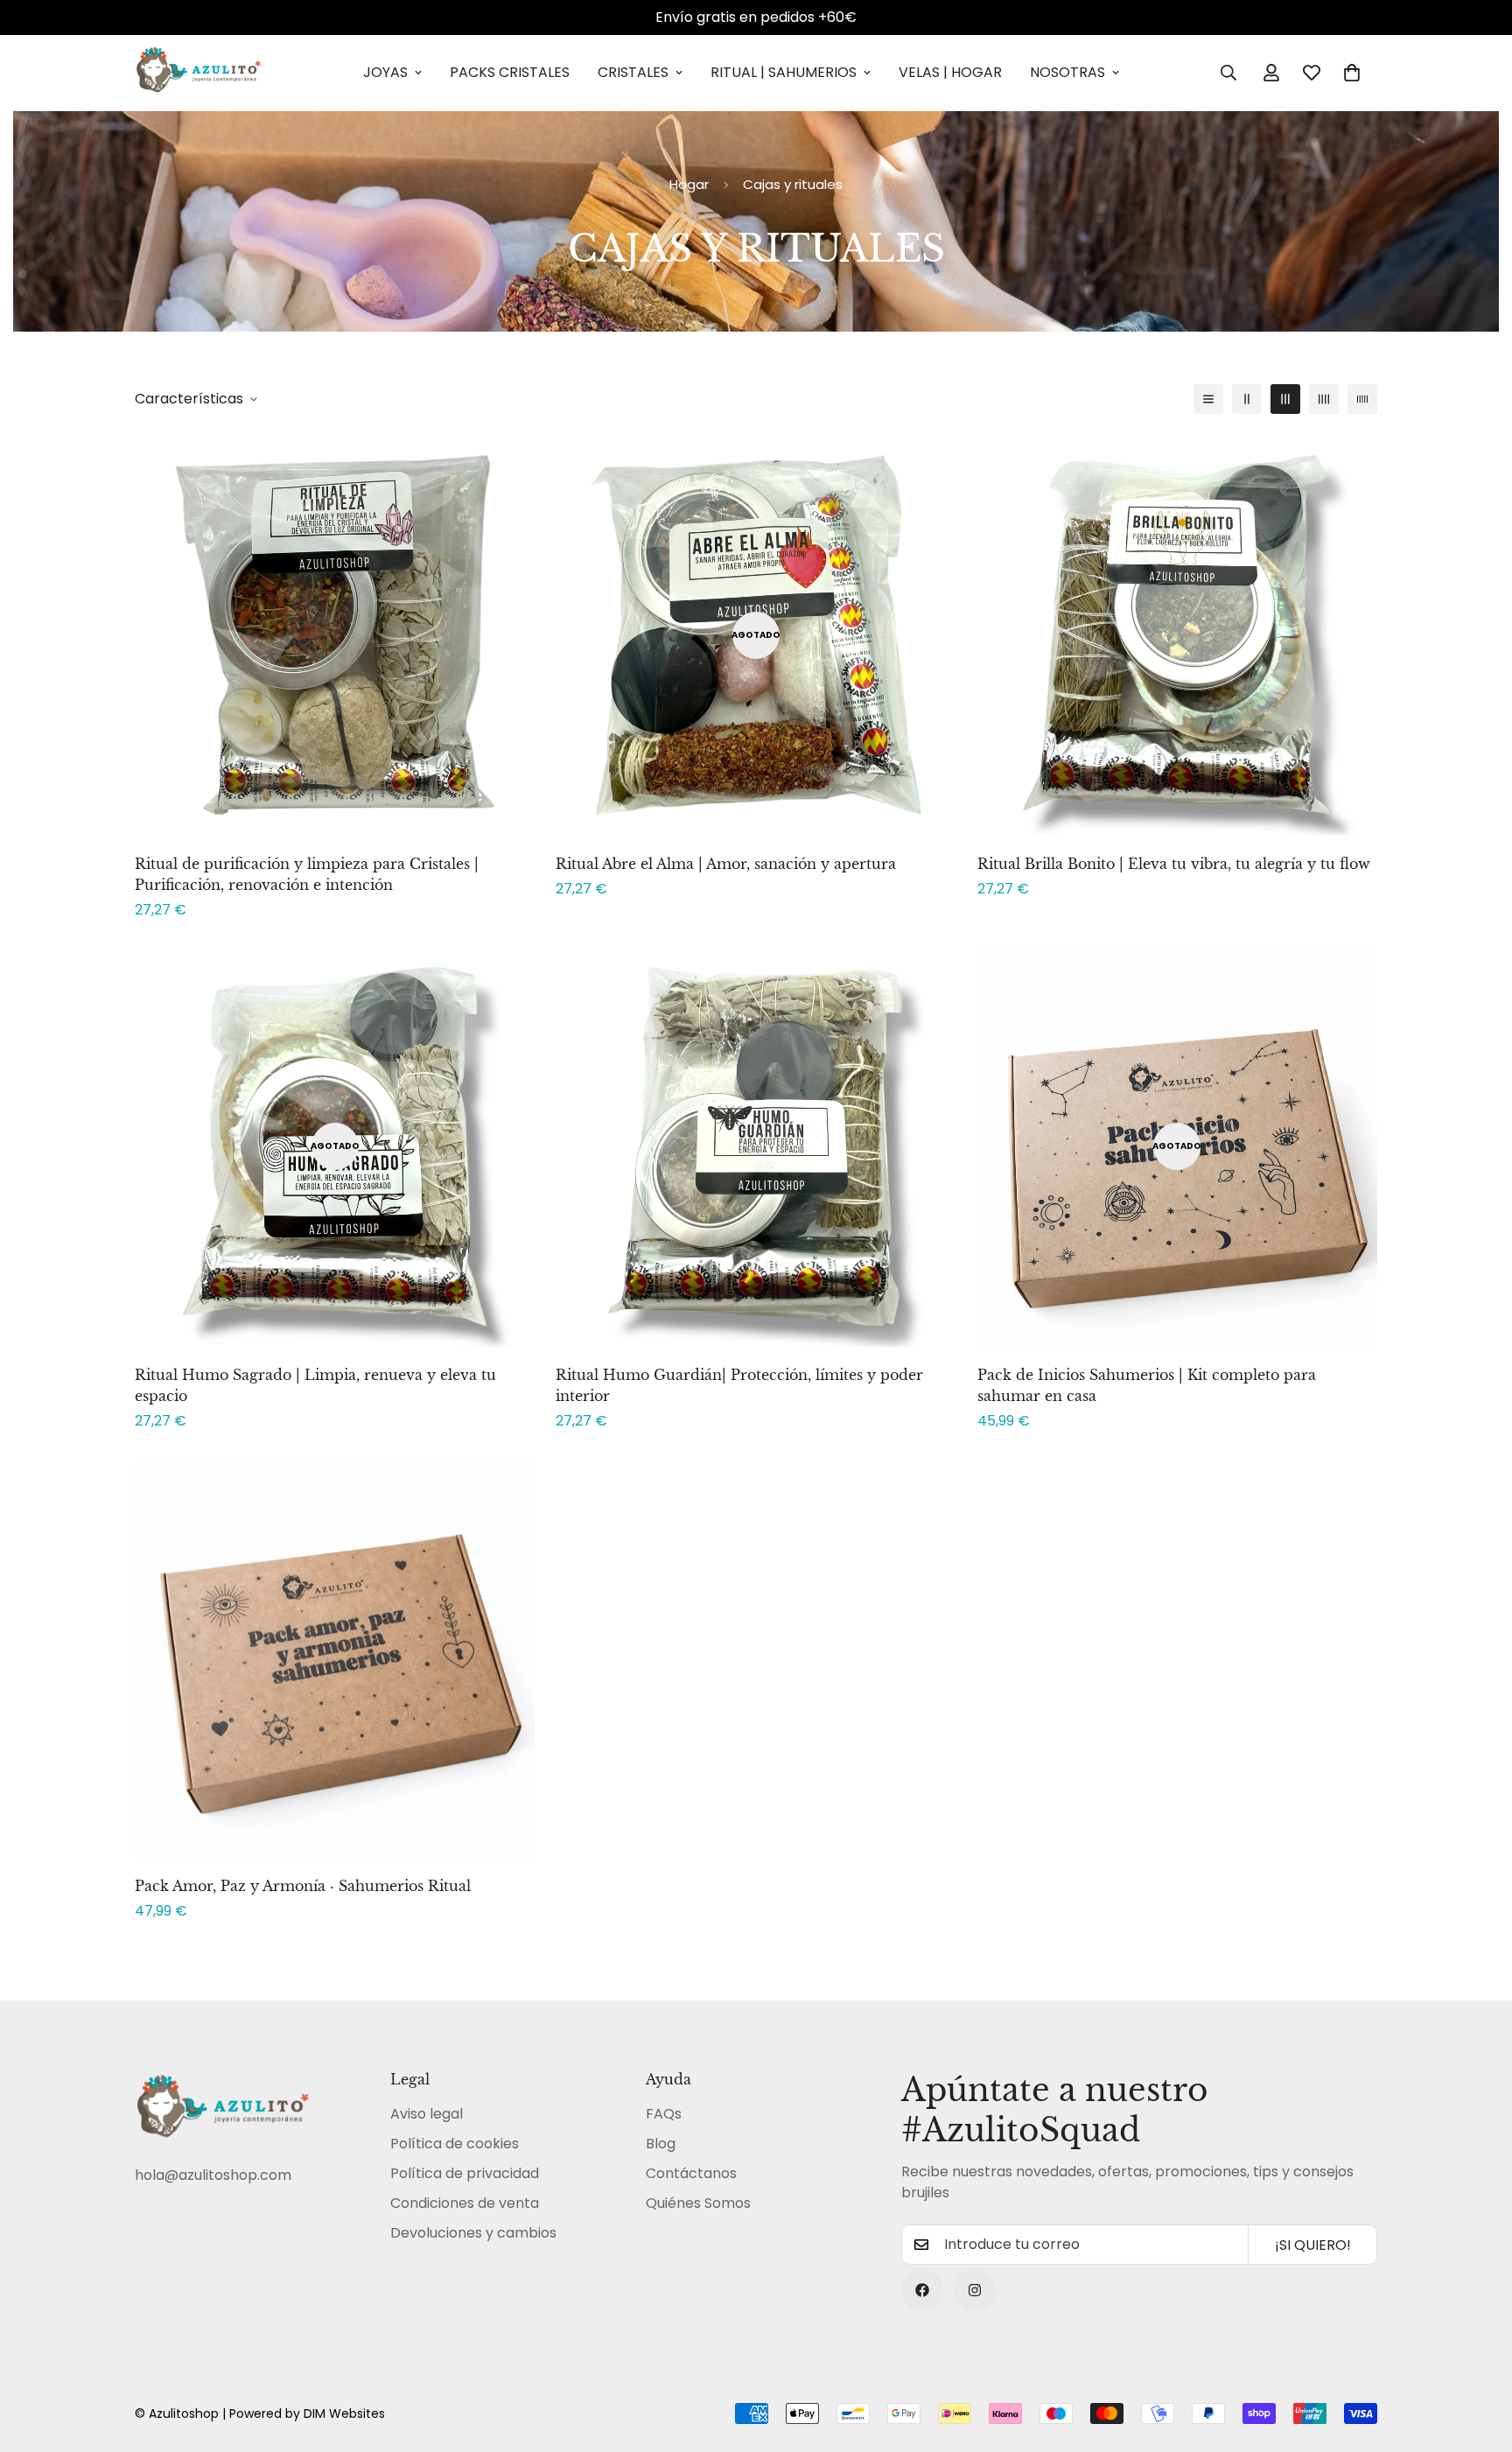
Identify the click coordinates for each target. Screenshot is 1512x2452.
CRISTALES (633, 72)
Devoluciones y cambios (473, 2233)
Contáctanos (691, 2173)
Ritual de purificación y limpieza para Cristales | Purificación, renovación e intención (307, 874)
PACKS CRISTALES (510, 72)
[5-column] (1362, 399)
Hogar (689, 184)
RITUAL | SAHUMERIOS (784, 72)
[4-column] (1324, 399)
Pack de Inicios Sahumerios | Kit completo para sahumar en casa (1147, 1385)
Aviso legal (427, 2114)
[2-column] (1247, 399)
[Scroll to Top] (1478, 2357)
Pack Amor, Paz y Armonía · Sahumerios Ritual (303, 1886)
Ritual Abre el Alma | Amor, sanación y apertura (726, 864)
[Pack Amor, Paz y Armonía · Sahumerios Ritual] (335, 1658)
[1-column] (1208, 399)
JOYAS (385, 72)
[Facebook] (922, 2290)
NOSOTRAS (1067, 72)
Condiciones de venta (465, 2203)
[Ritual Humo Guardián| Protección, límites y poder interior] (756, 1147)
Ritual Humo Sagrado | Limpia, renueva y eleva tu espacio (315, 1385)
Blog (661, 2144)
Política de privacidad (465, 2173)
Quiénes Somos (698, 2203)
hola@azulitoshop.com (213, 2175)
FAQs (664, 2114)
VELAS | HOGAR (950, 72)
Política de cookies (455, 2144)
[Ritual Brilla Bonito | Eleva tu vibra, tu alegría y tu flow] (1177, 635)
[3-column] (1285, 399)
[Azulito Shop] (198, 73)
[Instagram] (975, 2290)
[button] (1352, 73)
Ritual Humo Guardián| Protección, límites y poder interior (739, 1385)
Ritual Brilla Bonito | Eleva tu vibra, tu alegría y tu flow (1174, 864)
